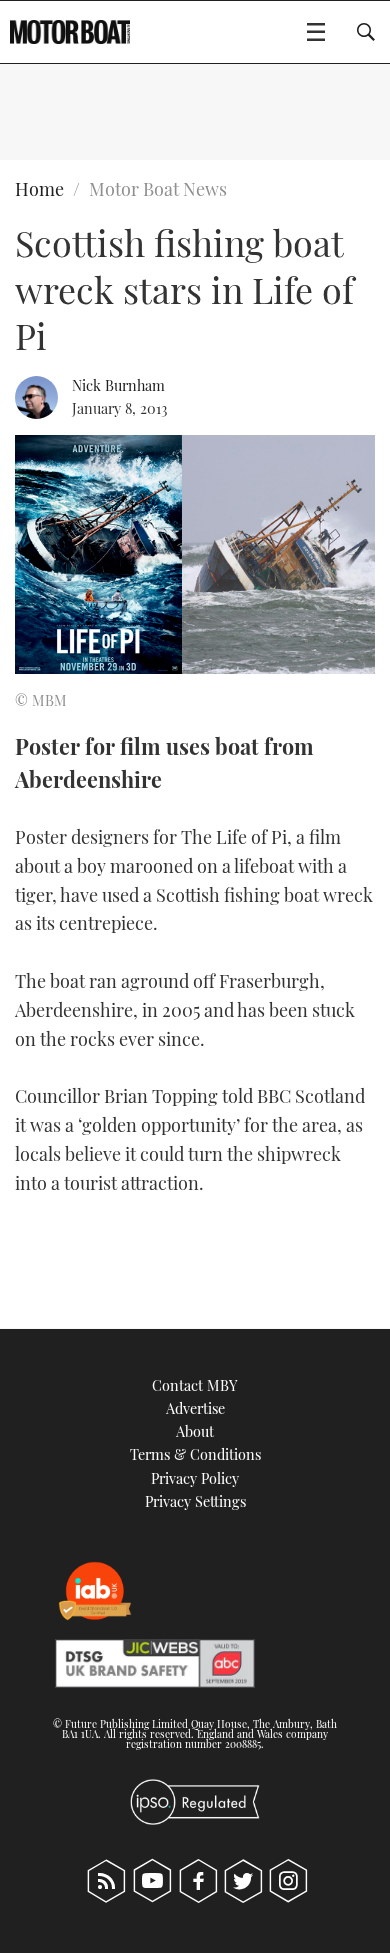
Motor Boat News (158, 189)
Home (39, 189)
